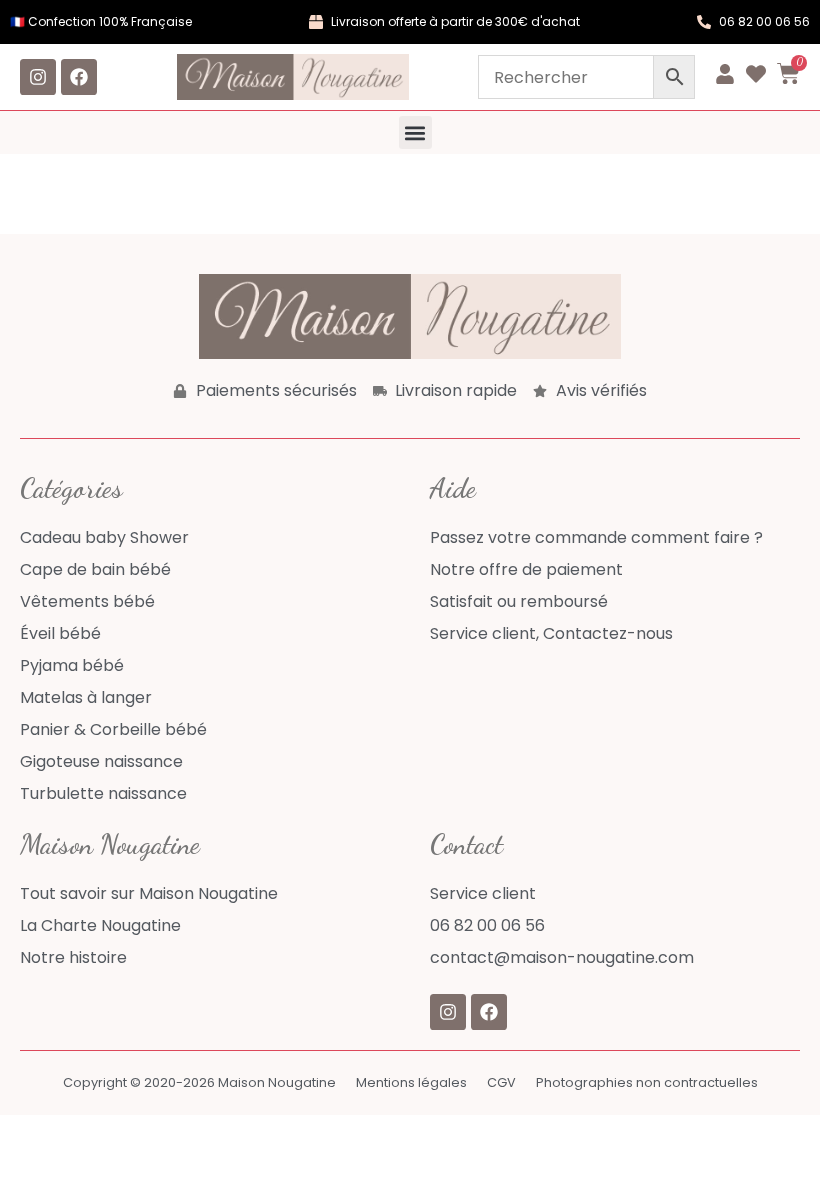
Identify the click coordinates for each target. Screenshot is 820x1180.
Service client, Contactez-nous (551, 633)
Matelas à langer (86, 697)
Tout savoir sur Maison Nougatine (149, 893)
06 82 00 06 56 (487, 925)
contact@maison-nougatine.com (562, 957)
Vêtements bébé (87, 601)
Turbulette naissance (103, 793)
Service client (483, 893)
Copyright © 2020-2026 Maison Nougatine (199, 1082)
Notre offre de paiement (526, 569)
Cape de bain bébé (95, 569)
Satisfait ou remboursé (519, 601)
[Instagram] (38, 77)
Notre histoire (73, 957)
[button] (415, 132)
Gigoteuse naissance (101, 761)
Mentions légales (411, 1082)
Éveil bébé (60, 633)
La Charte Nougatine (100, 925)
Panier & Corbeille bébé (113, 729)
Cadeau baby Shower (104, 537)
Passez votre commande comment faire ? (596, 537)
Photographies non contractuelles (647, 1082)
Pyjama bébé (72, 665)
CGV (501, 1082)
